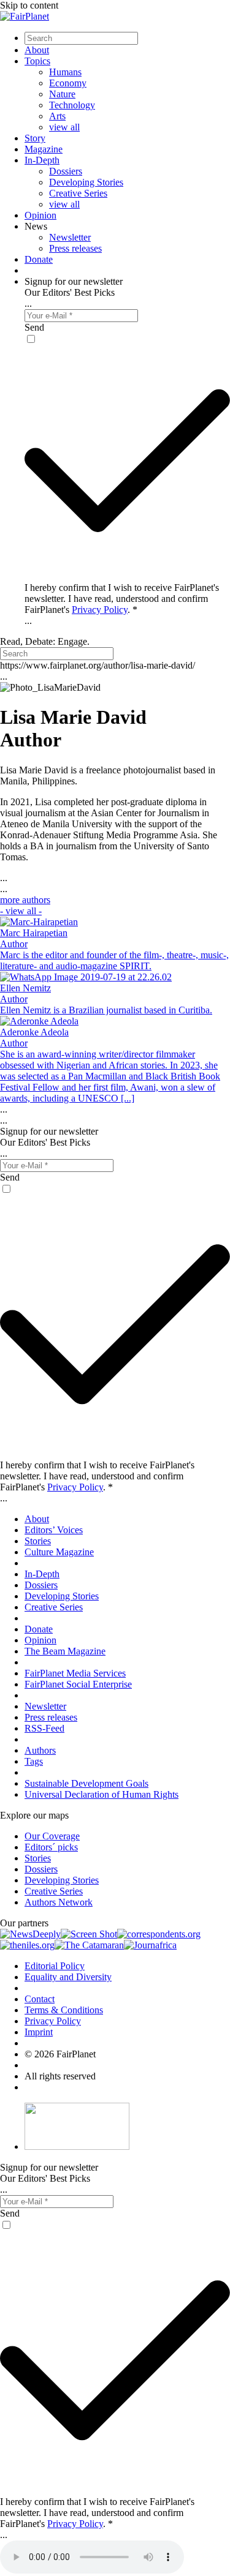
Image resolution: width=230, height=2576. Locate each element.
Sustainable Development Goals (86, 1783)
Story (35, 138)
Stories (38, 1541)
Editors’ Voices (54, 1530)
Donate (39, 259)
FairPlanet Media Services (75, 1673)
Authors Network (59, 1902)
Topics (37, 61)
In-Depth (42, 160)
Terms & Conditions (64, 2010)
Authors (40, 1750)
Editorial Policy (55, 1966)
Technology (72, 105)
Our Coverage (52, 1836)
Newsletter (70, 237)
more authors (25, 905)
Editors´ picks (51, 1847)
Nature (62, 94)
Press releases (75, 248)
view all (64, 127)
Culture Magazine (59, 1552)
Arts (57, 116)
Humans (65, 72)
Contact (40, 1999)
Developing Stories (86, 182)
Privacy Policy (100, 610)
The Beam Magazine (65, 1651)
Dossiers (66, 171)
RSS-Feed (44, 1728)
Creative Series (78, 193)
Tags (34, 1761)
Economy (68, 83)
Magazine (44, 149)
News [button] (36, 226)
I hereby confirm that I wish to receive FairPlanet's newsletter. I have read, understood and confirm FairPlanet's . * (122, 599)
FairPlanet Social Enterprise (78, 1684)
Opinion (40, 215)
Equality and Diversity (68, 1977)
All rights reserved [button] (60, 2076)
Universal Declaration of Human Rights (102, 1794)
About (37, 50)
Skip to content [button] (29, 5)
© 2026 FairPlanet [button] (60, 2054)
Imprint (39, 2032)
